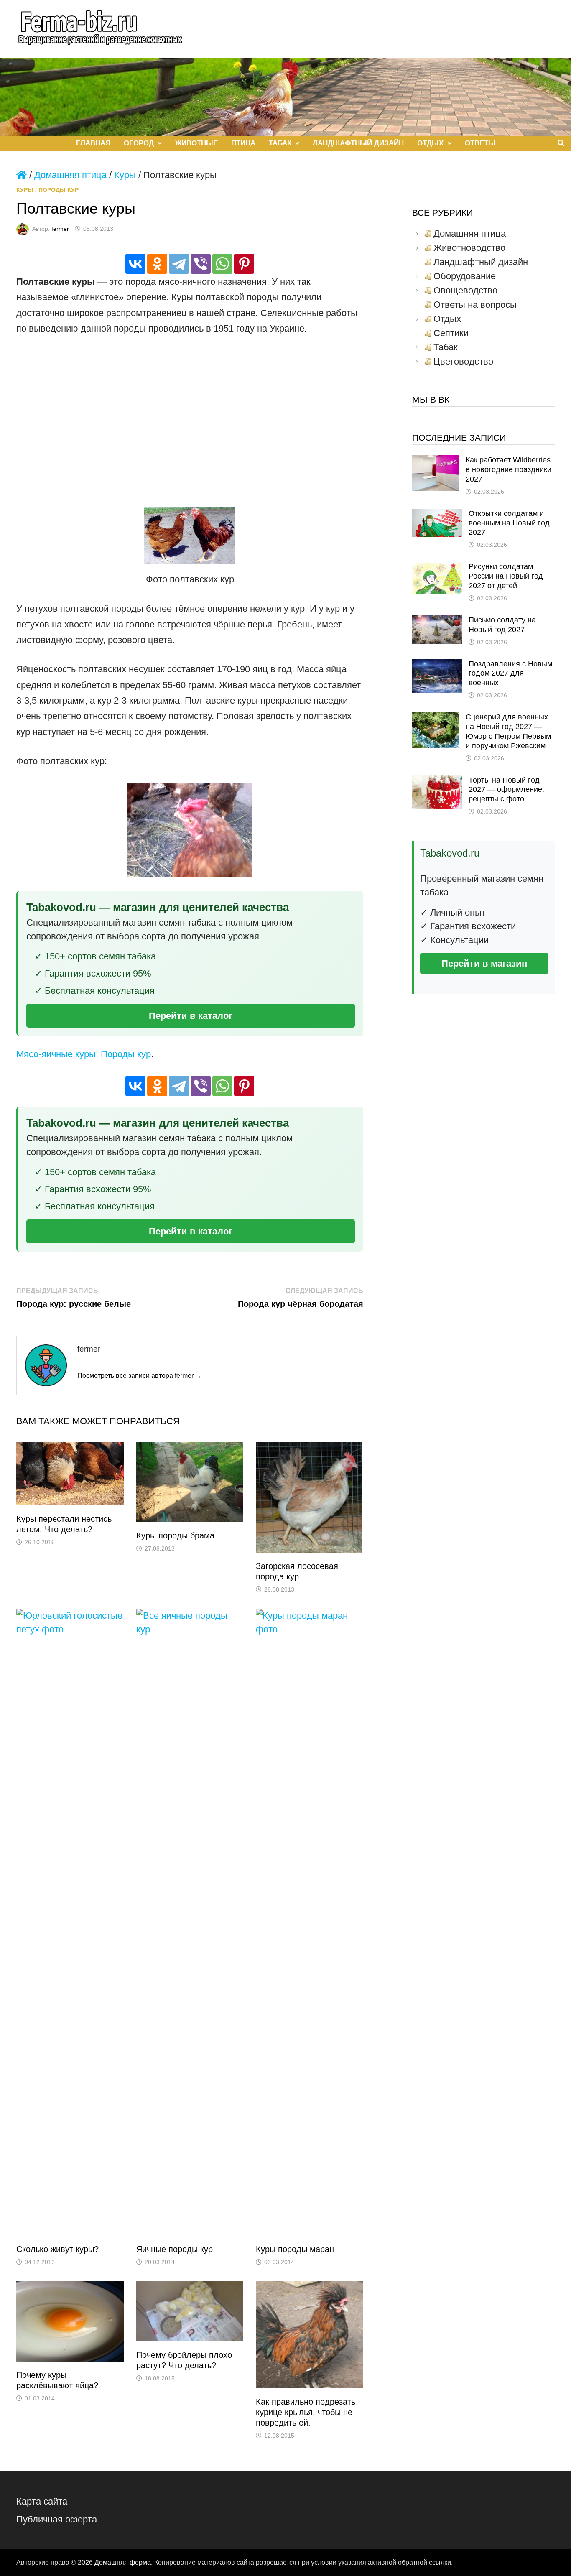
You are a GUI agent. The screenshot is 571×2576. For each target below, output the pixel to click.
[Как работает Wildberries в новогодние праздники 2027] (436, 462)
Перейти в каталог (191, 1016)
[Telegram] (179, 264)
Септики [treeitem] (451, 333)
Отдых (430, 143)
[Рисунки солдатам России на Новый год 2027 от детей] (437, 569)
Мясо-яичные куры (56, 1054)
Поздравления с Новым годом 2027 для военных (510, 673)
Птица (243, 143)
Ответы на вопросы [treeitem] (475, 305)
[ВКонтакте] (135, 264)
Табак (280, 143)
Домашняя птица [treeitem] (470, 234)
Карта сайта (42, 2501)
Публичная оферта (57, 2519)
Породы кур (59, 190)
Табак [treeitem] (446, 347)
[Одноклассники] (157, 264)
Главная (93, 143)
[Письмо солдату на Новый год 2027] (437, 622)
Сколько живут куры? (57, 2249)
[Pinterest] (244, 264)
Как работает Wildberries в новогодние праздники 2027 (509, 469)
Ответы (480, 143)
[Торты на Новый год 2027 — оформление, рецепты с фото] (437, 782)
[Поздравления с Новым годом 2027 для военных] (437, 666)
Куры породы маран (295, 2249)
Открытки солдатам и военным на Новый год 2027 (509, 523)
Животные (196, 143)
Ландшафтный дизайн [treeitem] (481, 262)
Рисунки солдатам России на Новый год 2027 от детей (506, 576)
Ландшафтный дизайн (358, 143)
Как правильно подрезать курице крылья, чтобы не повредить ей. (306, 2412)
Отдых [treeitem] (447, 319)
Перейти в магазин (484, 963)
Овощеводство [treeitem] (465, 291)
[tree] (483, 298)
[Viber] (201, 264)
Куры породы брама (175, 1535)
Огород (139, 143)
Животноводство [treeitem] (469, 248)
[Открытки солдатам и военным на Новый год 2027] (437, 516)
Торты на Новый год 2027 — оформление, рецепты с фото (506, 790)
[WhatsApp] (222, 264)
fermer (60, 229)
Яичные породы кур (175, 2249)
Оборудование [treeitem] (465, 276)
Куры (125, 175)
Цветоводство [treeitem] (463, 362)
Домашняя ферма (123, 2562)
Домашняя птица (70, 175)
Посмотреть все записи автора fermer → (140, 1376)
